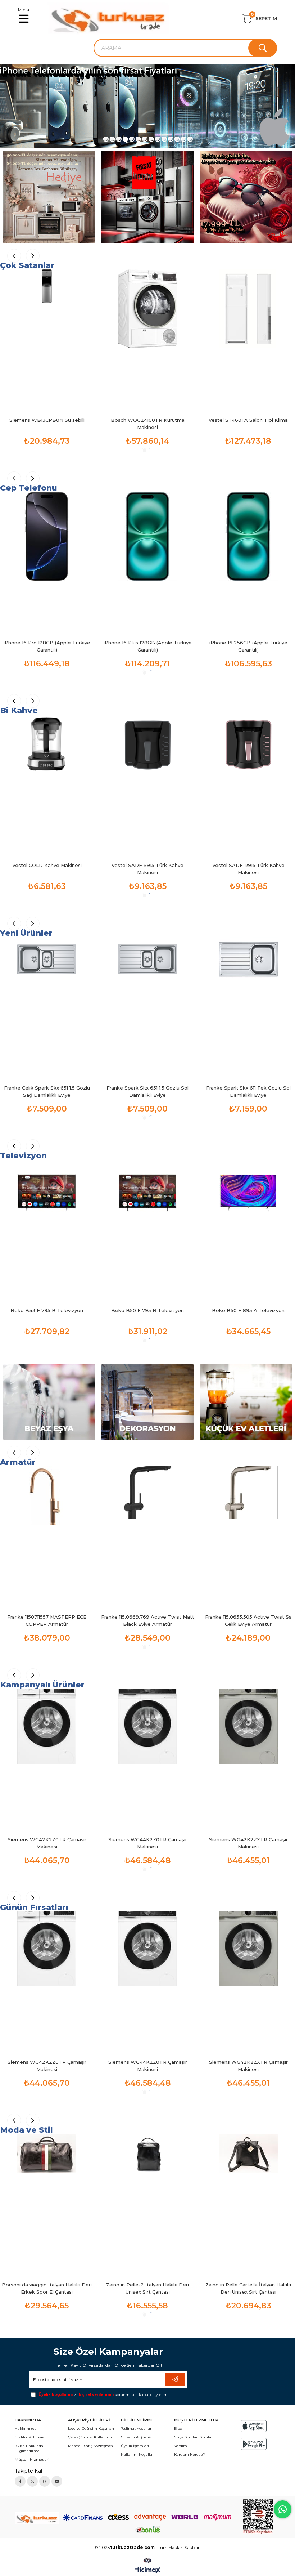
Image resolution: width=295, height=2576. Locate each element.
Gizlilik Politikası (30, 2437)
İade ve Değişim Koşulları (91, 2429)
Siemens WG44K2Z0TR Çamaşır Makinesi (148, 1843)
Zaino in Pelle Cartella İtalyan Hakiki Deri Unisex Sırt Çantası (248, 2288)
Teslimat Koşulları (137, 2429)
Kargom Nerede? (190, 2454)
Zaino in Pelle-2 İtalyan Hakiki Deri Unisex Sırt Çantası (147, 2288)
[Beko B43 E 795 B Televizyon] (47, 1230)
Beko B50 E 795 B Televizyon (147, 1310)
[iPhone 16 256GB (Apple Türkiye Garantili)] (248, 562)
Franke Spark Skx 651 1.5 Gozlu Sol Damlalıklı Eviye (147, 1091)
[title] (147, 106)
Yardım (181, 2446)
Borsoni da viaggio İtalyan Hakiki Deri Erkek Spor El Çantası (47, 2288)
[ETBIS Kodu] (258, 2517)
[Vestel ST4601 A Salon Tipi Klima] (248, 340)
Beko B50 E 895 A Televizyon (248, 1310)
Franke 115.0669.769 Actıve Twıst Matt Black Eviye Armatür (148, 1620)
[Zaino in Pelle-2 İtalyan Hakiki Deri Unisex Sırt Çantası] (147, 2204)
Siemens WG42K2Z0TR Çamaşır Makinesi (47, 1843)
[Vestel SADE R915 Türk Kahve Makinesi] (248, 785)
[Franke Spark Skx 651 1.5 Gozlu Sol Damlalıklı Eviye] (147, 1007)
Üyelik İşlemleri (135, 2446)
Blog (178, 2429)
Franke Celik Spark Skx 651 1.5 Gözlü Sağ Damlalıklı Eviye (47, 1091)
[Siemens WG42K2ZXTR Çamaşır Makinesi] (248, 1759)
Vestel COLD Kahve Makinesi (47, 865)
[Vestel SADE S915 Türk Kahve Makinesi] (147, 785)
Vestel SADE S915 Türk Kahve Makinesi (147, 869)
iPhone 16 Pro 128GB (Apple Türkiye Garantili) (47, 646)
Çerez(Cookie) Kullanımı (90, 2437)
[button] (105, 139)
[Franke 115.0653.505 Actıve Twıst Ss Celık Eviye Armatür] (248, 1537)
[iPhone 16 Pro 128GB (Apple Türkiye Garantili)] (47, 562)
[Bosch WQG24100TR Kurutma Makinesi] (147, 340)
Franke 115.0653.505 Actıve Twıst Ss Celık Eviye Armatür (248, 1620)
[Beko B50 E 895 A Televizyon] (248, 1230)
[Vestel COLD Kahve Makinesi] (47, 785)
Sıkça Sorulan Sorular (193, 2437)
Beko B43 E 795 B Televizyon (47, 1310)
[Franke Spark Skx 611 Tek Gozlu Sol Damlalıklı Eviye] (248, 1007)
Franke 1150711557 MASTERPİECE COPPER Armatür (47, 1620)
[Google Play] (254, 2444)
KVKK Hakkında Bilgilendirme (29, 2448)
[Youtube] (57, 2481)
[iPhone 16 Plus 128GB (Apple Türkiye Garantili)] (147, 562)
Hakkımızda (26, 2429)
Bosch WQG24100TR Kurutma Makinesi (148, 424)
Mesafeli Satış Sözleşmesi (91, 2446)
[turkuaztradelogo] (37, 2518)
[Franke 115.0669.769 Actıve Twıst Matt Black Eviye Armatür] (147, 1537)
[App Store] (254, 2426)
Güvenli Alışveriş (136, 2437)
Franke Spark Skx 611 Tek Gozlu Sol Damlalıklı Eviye (248, 1091)
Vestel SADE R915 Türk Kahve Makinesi (248, 869)
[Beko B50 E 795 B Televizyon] (147, 1230)
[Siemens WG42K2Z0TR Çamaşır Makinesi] (47, 1759)
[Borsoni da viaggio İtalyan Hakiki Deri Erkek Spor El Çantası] (47, 2204)
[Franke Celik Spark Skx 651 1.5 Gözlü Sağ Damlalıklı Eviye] (47, 1007)
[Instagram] (45, 2481)
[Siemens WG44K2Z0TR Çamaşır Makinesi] (147, 1759)
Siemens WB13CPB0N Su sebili (47, 420)
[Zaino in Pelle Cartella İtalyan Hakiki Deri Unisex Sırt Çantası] (248, 2204)
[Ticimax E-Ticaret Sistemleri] (148, 2571)
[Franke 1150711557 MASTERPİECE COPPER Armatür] (47, 1537)
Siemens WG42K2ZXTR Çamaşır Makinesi (248, 1843)
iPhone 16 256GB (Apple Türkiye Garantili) (248, 646)
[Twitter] (32, 2481)
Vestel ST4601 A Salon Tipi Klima (248, 420)
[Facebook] (20, 2481)
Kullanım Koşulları (138, 2454)
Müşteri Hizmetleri (32, 2459)
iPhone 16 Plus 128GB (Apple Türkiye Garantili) (148, 646)
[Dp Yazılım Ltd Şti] (147, 2560)
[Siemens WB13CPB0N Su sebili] (47, 340)
